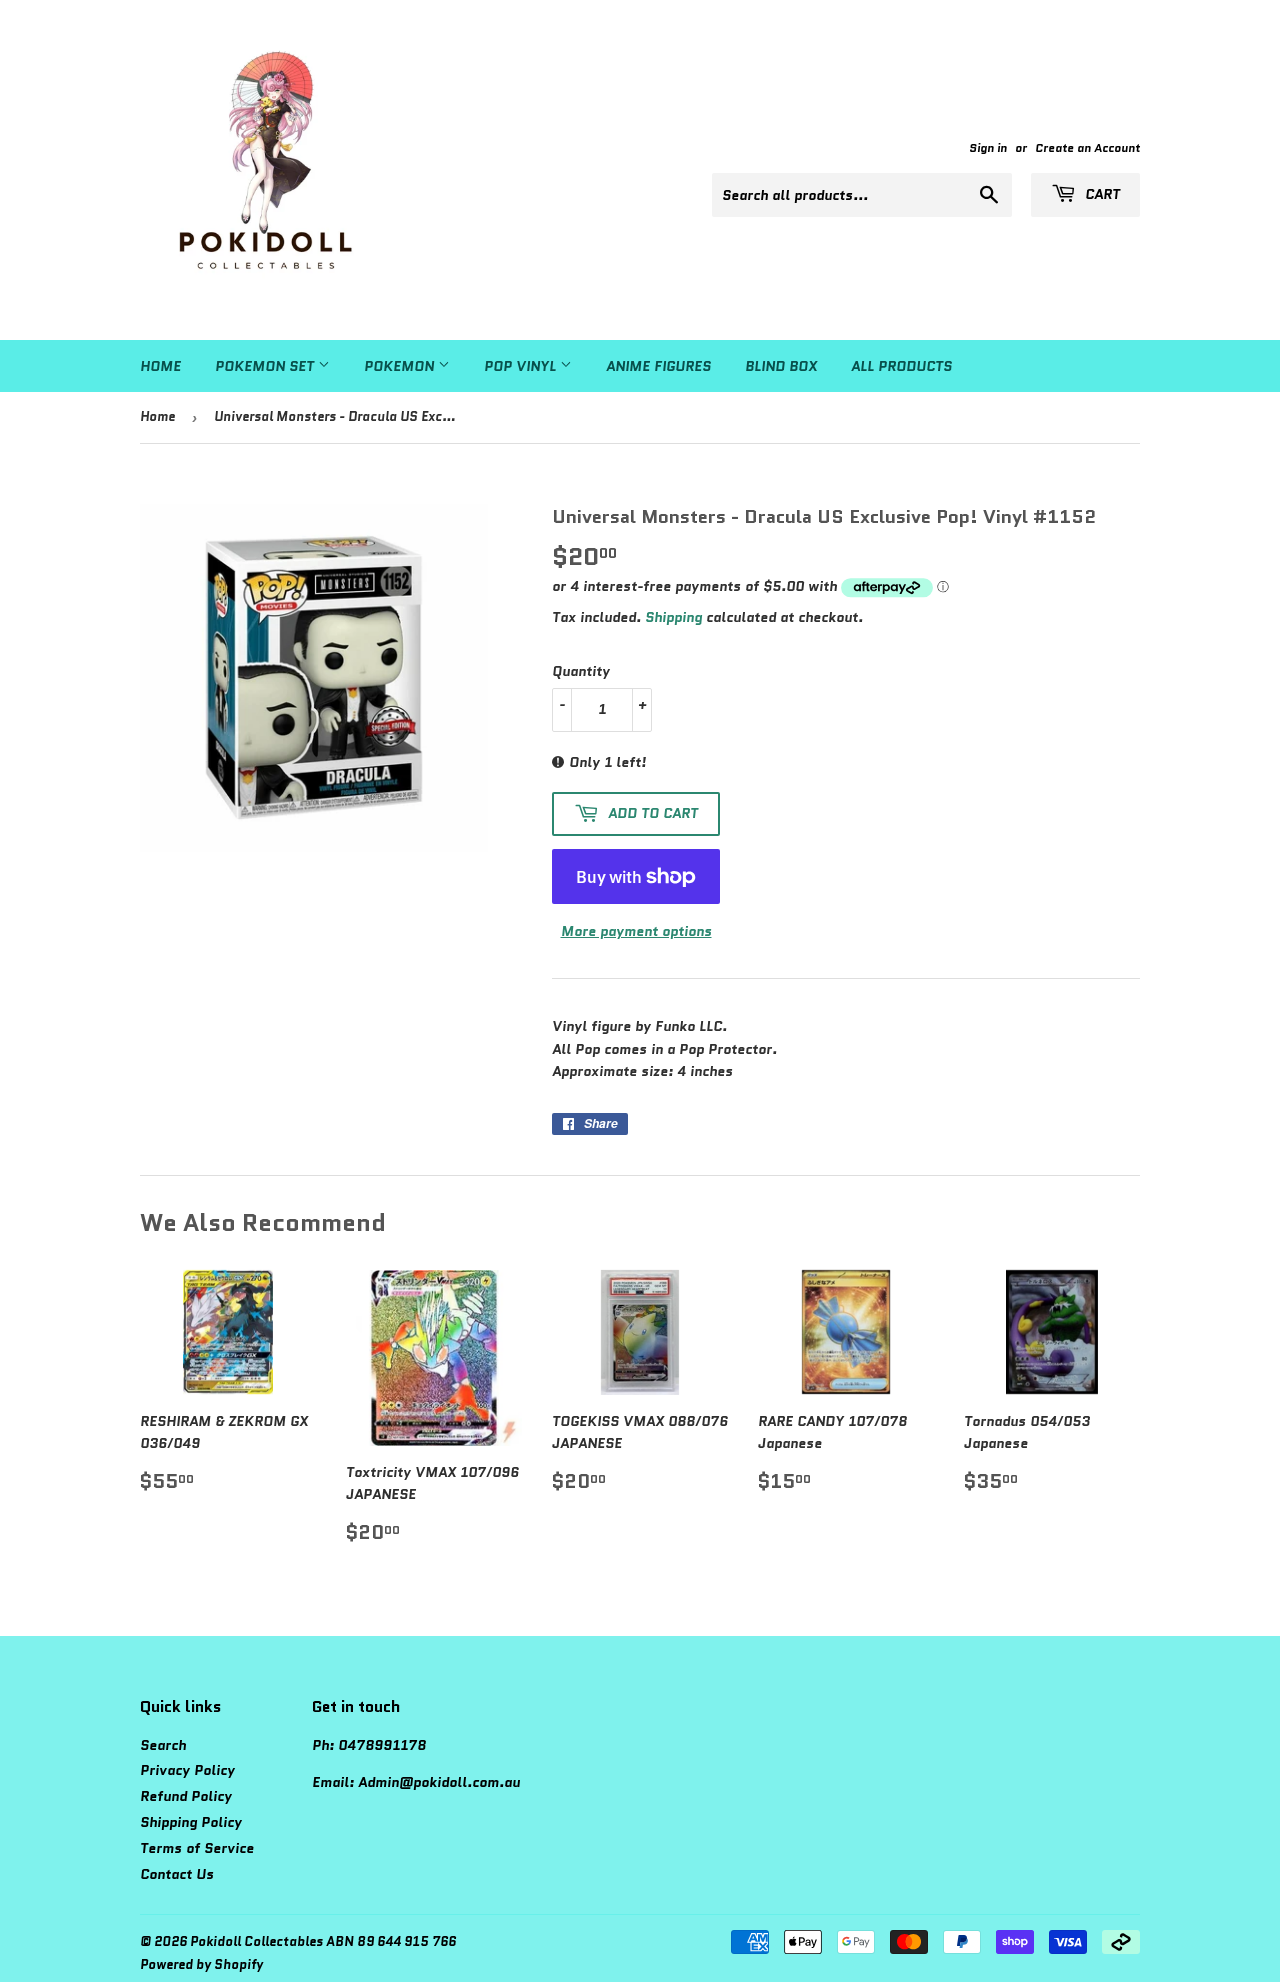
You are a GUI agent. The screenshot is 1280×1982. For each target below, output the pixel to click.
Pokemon (401, 366)
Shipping (673, 617)
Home (160, 366)
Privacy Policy (187, 1770)
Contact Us (177, 1874)
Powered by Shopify (201, 1964)
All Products (901, 366)
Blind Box (781, 366)
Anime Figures (658, 366)
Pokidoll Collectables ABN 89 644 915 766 (323, 1941)
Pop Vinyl (522, 366)
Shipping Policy (191, 1822)
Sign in (988, 147)
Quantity (581, 671)
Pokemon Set (266, 366)
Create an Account (1087, 147)
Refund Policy (186, 1796)
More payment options (636, 931)
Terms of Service (197, 1848)
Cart (1100, 194)
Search (163, 1745)
